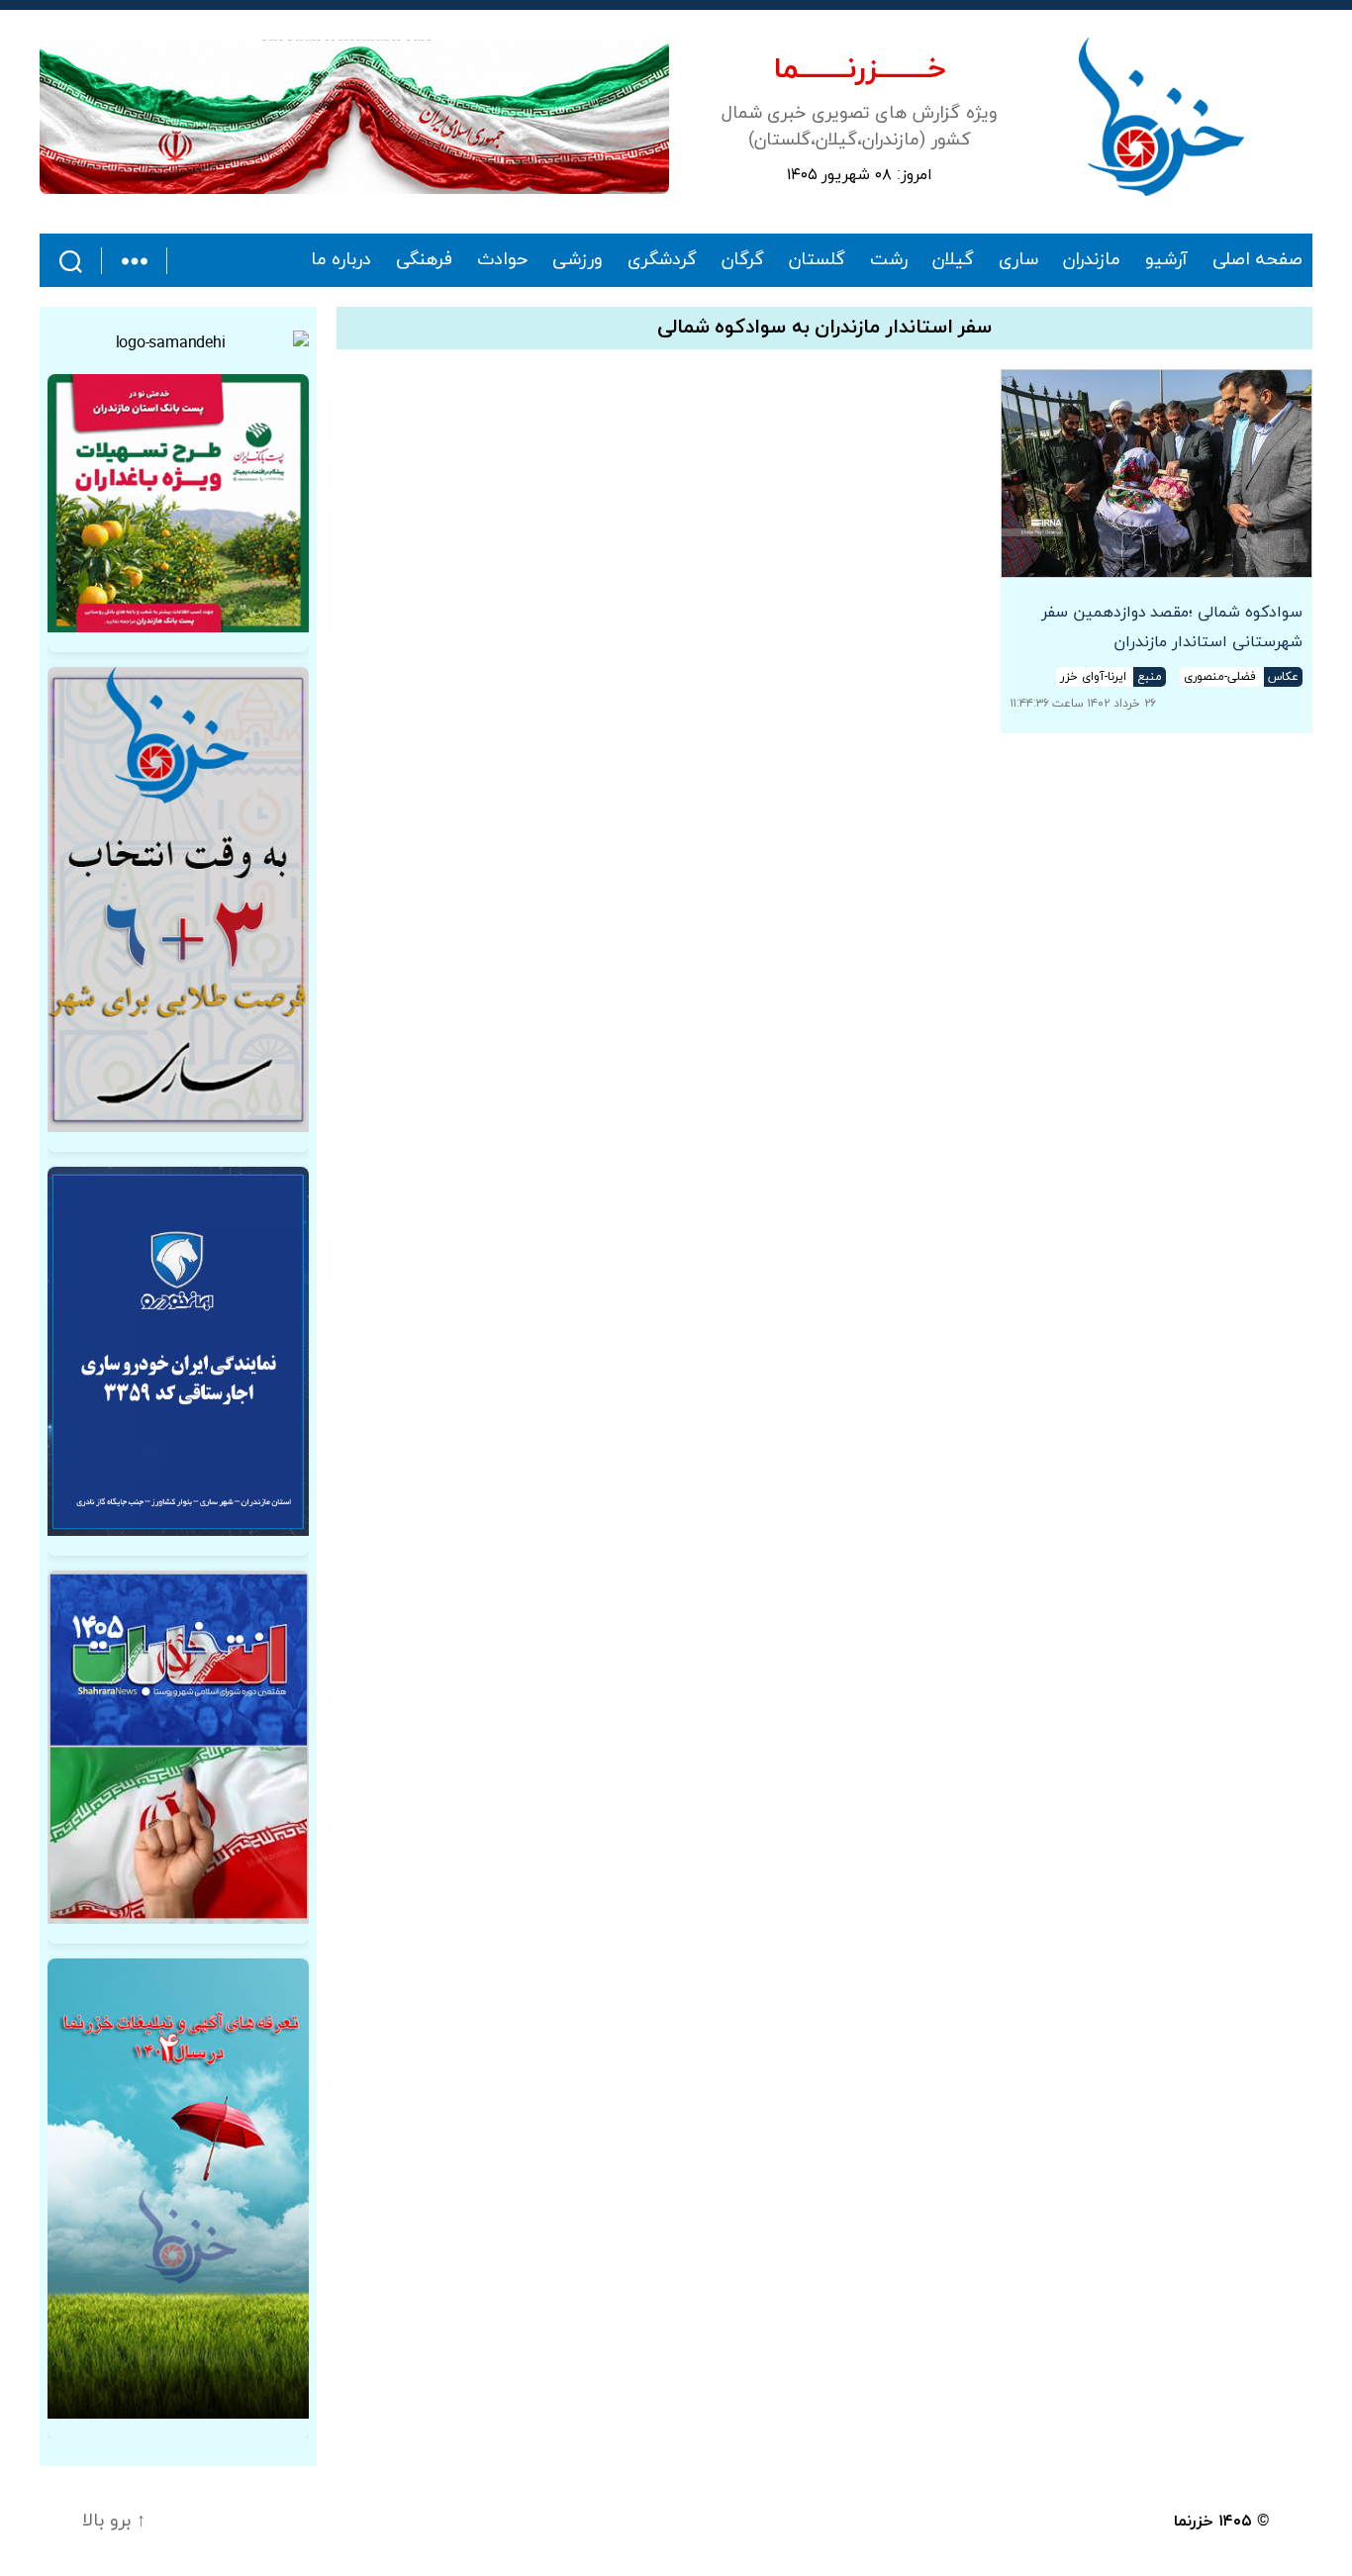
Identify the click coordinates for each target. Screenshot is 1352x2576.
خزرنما (1194, 2522)
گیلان (953, 260)
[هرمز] (354, 117)
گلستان (817, 260)
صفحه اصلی (1257, 260)
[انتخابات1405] (178, 1747)
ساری (1018, 260)
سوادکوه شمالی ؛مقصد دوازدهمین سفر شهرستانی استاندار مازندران (1172, 627)
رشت (889, 260)
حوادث (502, 260)
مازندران (1092, 260)
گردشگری (662, 260)
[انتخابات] (178, 900)
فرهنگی (424, 260)
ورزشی (578, 260)
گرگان (743, 260)
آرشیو (1166, 260)
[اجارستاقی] (178, 1351)
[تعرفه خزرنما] (178, 2189)
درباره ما (341, 260)
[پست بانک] (178, 503)
